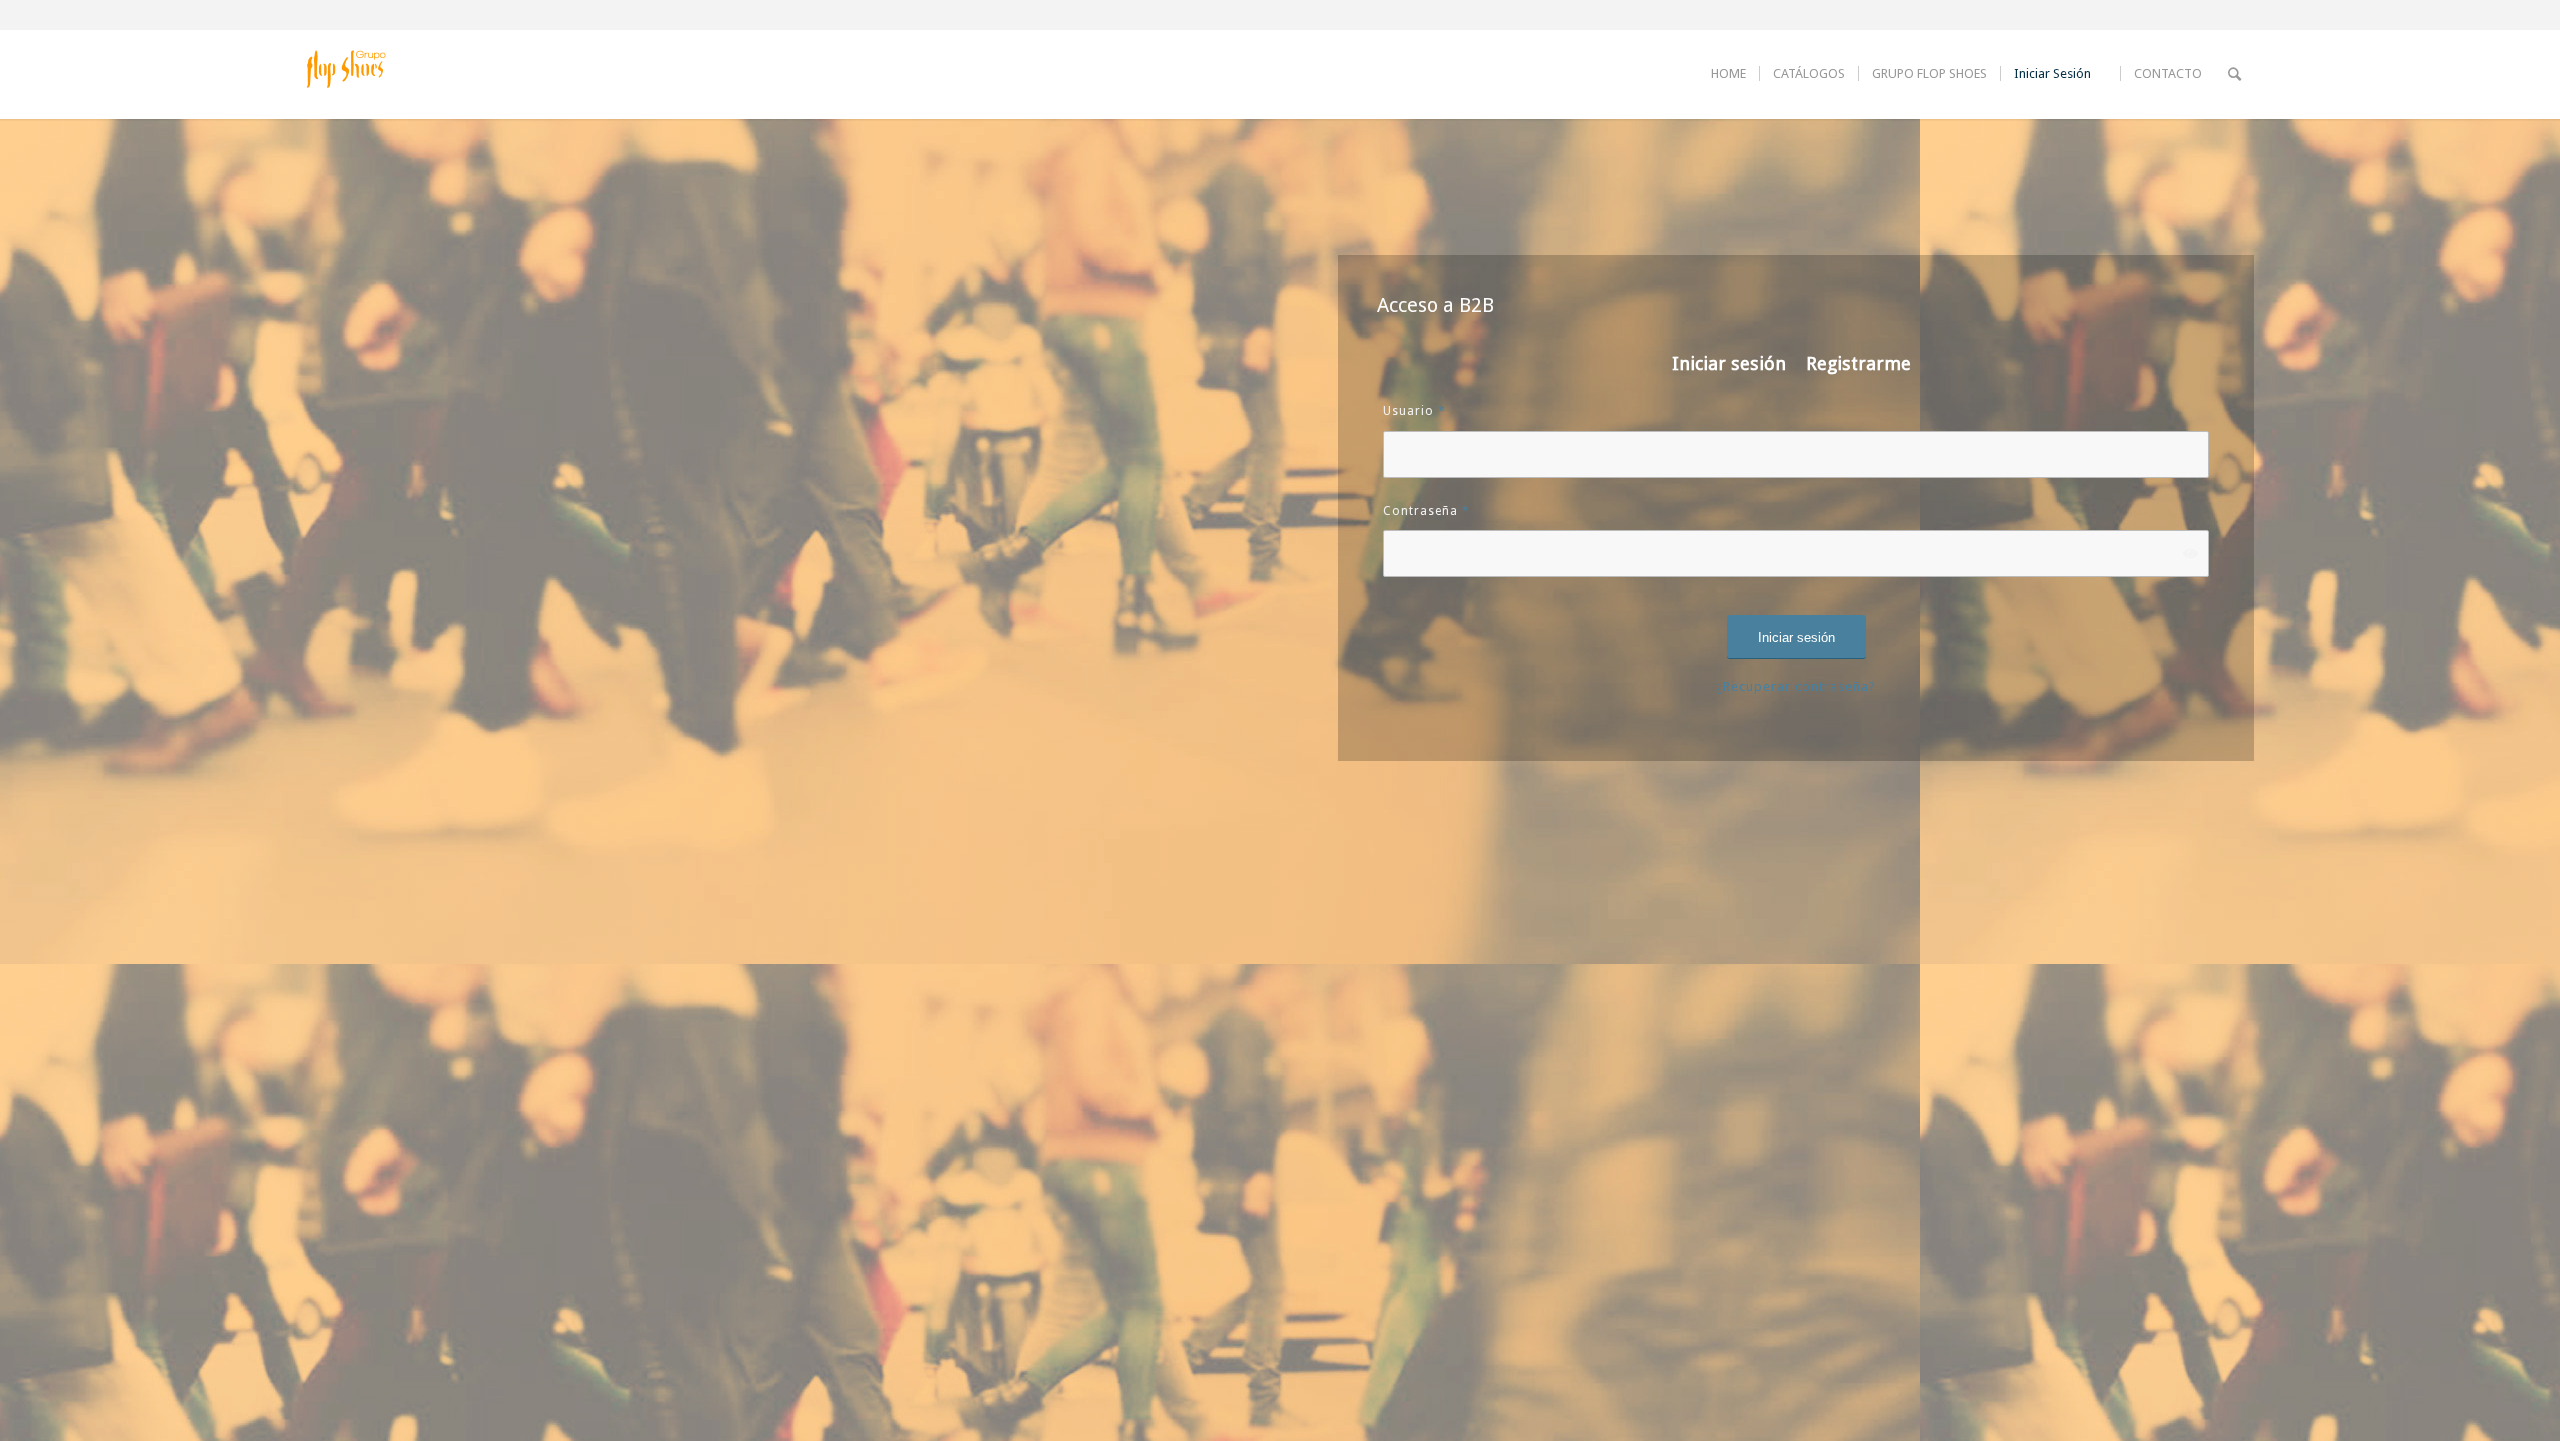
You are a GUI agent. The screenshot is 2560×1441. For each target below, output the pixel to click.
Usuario (1414, 411)
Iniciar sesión (1729, 363)
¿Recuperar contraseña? (1796, 686)
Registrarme (1858, 363)
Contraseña (1426, 511)
